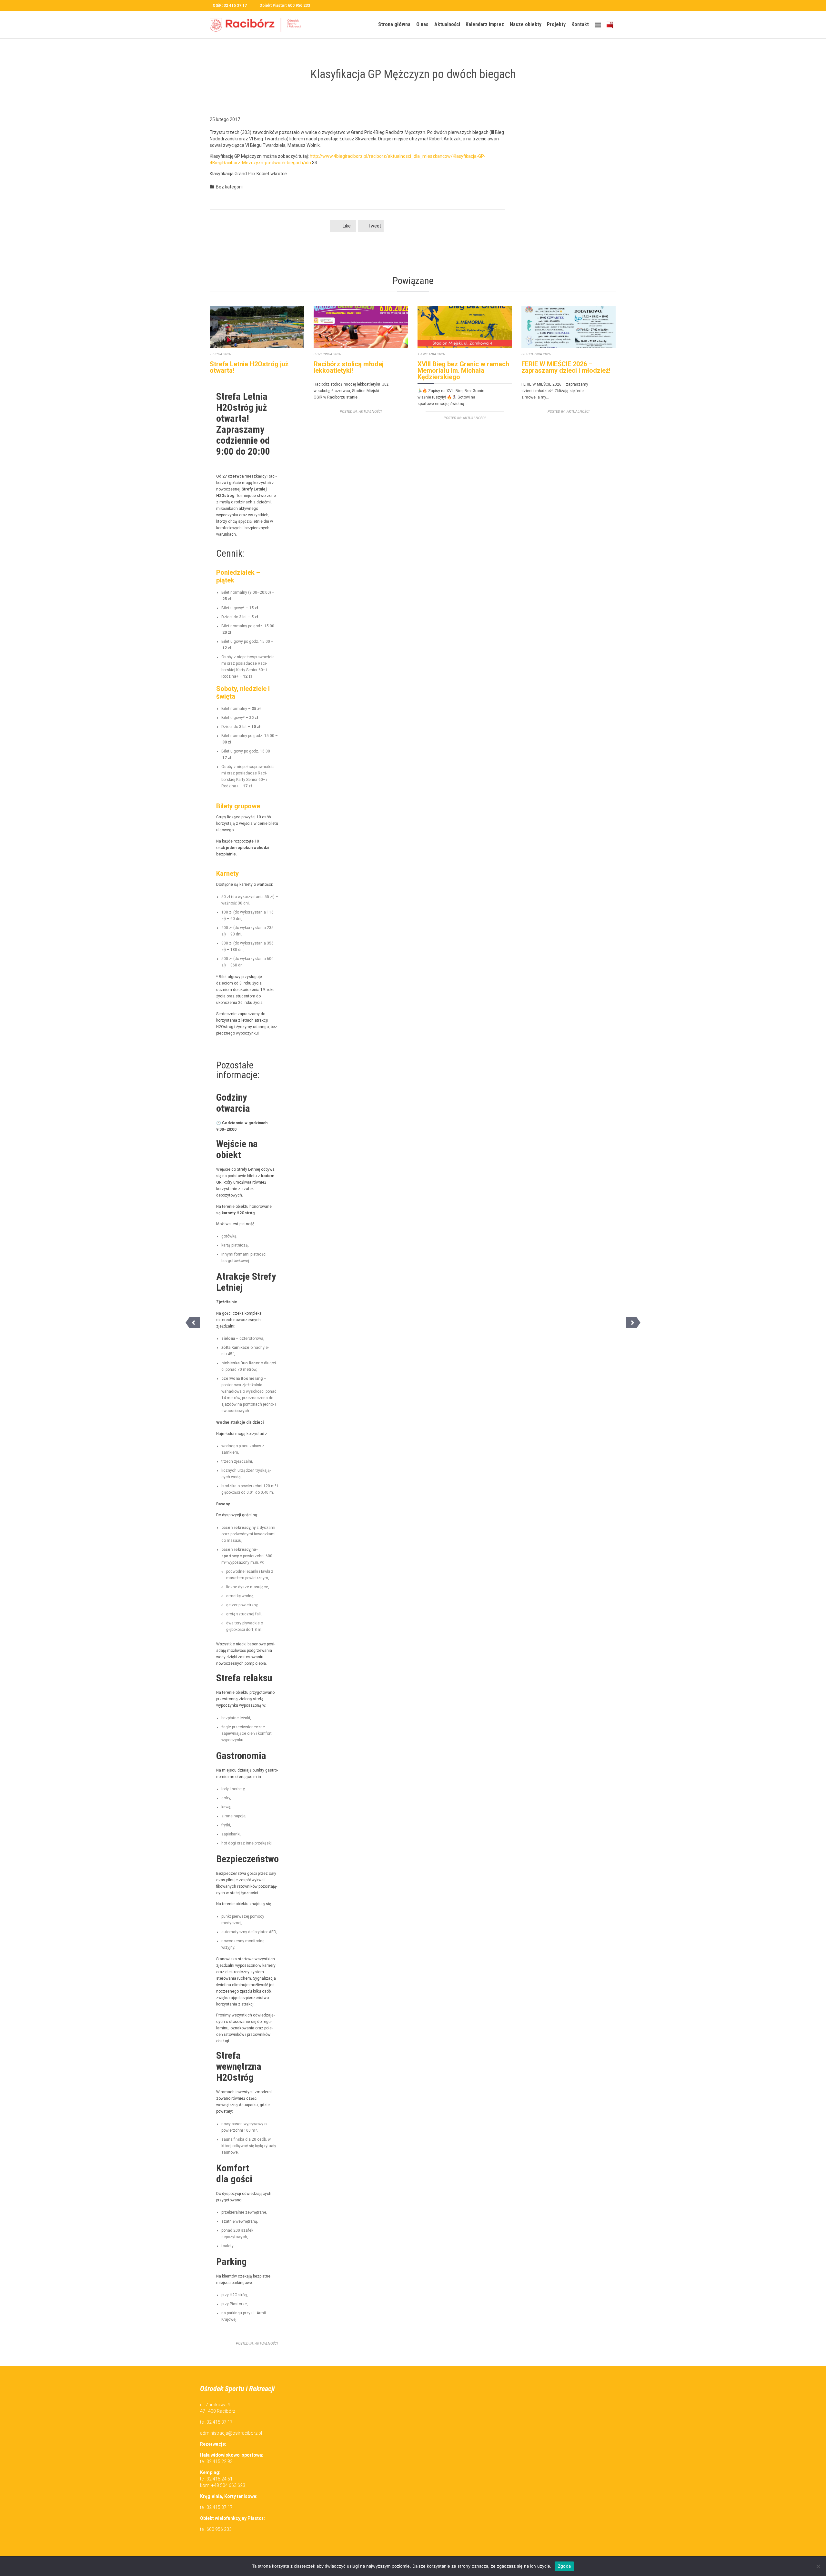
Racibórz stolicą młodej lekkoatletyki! (349, 367)
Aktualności (266, 2344)
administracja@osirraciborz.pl (231, 2433)
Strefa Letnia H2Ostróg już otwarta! (249, 367)
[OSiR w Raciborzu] (258, 25)
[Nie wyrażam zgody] (818, 2566)
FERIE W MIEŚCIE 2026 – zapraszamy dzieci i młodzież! (566, 367)
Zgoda (564, 2566)
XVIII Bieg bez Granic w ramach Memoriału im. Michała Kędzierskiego (463, 370)
